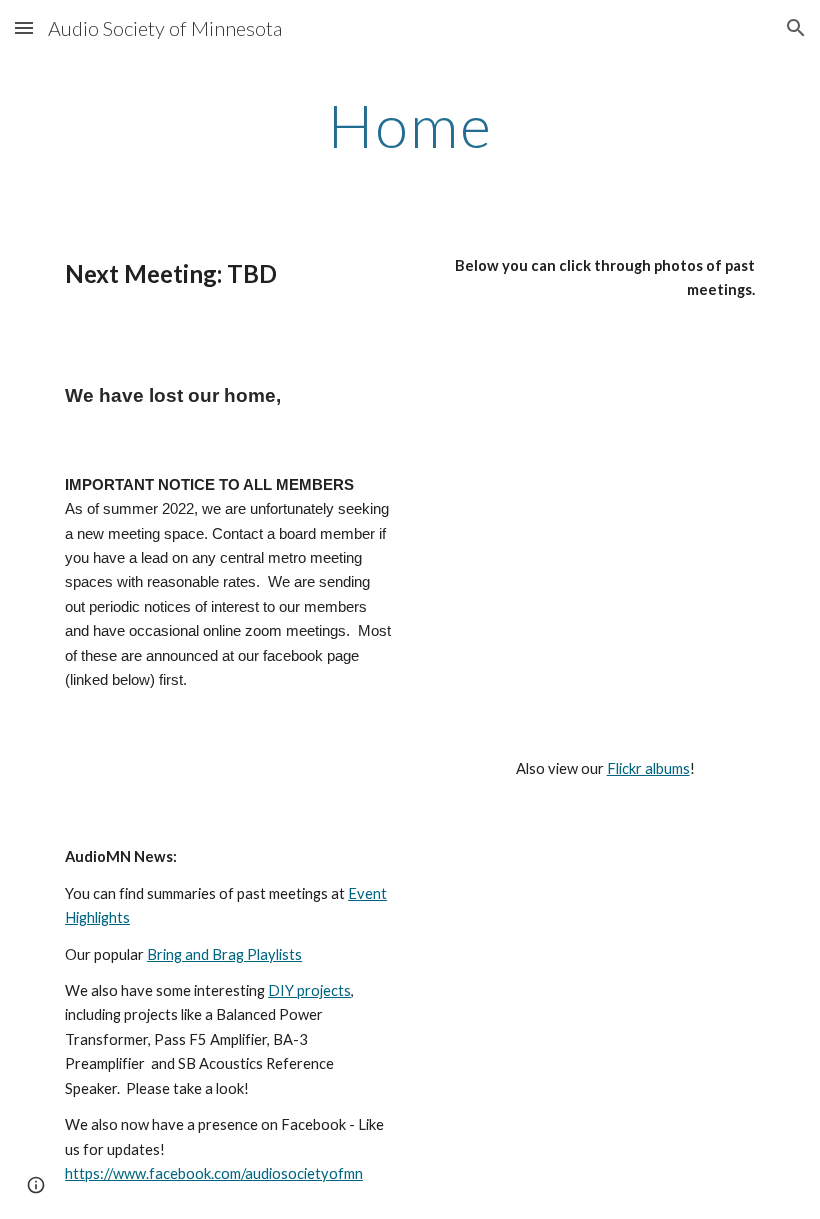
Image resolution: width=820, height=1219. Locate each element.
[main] (410, 125)
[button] (24, 27)
